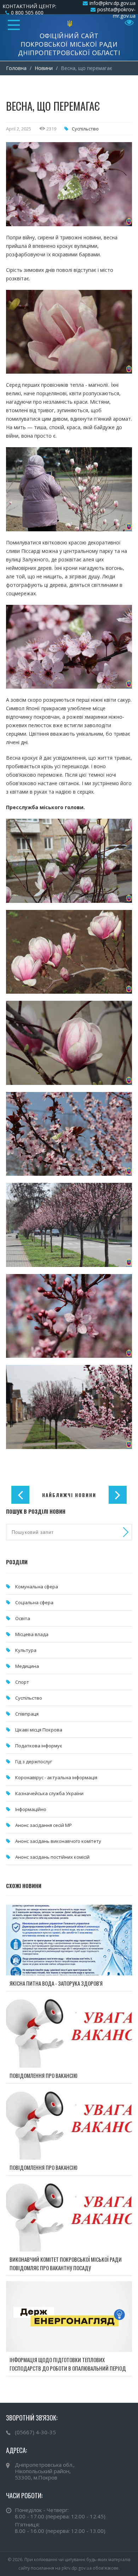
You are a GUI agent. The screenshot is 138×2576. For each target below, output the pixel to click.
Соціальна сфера (34, 1602)
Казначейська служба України (49, 1793)
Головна (16, 68)
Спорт (22, 1682)
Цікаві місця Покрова (39, 1730)
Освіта (23, 1618)
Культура (26, 1650)
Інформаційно (31, 1809)
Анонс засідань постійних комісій (52, 1857)
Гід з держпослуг (34, 1762)
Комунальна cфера (37, 1587)
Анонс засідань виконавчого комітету (58, 1841)
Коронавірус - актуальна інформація (56, 1777)
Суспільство (85, 129)
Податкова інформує (39, 1746)
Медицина (27, 1666)
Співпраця (27, 1714)
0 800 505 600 (27, 13)
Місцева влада (32, 1634)
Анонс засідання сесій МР (44, 1825)
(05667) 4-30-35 (35, 2432)
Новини (44, 68)
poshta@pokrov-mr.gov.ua (116, 13)
